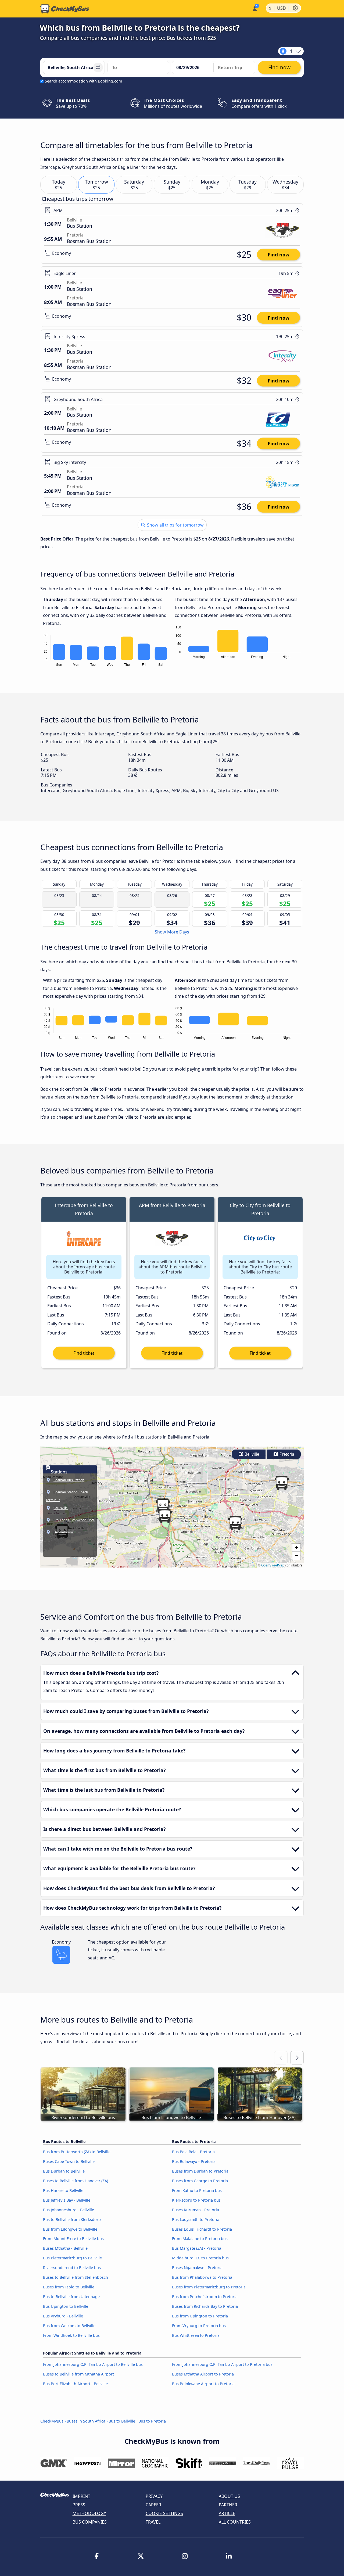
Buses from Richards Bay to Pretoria (205, 2306)
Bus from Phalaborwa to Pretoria (202, 2277)
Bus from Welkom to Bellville (69, 2326)
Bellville (251, 1454)
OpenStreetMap (273, 1565)
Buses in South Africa (86, 2421)
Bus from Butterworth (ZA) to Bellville (77, 2152)
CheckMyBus (52, 2421)
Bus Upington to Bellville (66, 2306)
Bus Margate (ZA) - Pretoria (197, 2248)
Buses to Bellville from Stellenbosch (76, 2277)
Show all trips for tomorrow (175, 525)
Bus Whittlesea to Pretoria (196, 2335)
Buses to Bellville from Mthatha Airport (78, 2374)
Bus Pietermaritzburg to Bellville (72, 2258)
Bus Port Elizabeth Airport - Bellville (75, 2384)
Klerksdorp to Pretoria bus (196, 2200)
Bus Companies (90, 2522)
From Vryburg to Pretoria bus (199, 2326)
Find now (279, 255)
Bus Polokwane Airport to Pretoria (203, 2384)
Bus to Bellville (122, 2421)
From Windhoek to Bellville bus (71, 2335)
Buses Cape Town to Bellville (69, 2161)
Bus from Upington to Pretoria (200, 2316)
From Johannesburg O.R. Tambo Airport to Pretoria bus (222, 2364)
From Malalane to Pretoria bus (200, 2239)
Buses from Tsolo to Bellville (69, 2287)
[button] (165, 1516)
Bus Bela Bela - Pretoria (193, 2152)
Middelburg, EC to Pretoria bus (200, 2258)
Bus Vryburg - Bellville (63, 2316)
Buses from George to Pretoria (200, 2181)
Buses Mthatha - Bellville (65, 2248)
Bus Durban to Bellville (64, 2171)
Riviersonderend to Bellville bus (72, 2268)
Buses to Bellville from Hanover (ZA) (76, 2181)
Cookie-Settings (164, 2513)
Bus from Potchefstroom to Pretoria (205, 2297)
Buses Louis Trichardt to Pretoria (202, 2229)
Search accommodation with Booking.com (83, 81)
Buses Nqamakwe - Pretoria (197, 2268)
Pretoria (286, 1454)
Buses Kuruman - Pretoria (196, 2210)
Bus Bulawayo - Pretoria (194, 2161)
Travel (153, 2522)
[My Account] (254, 8)
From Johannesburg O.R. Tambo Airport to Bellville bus (93, 2364)
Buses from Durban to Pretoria (200, 2171)
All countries (235, 2522)
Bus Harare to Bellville (63, 2190)
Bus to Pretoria (152, 2421)
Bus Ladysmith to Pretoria (196, 2219)
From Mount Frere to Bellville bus (73, 2239)
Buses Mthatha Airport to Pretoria (203, 2374)
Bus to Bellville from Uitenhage (71, 2297)
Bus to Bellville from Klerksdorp (72, 2219)
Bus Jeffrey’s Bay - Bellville (67, 2200)
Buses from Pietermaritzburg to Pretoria (209, 2287)
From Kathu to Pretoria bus (197, 2190)
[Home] (65, 9)
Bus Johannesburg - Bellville (69, 2210)
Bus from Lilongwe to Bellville (70, 2229)
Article (227, 2513)
